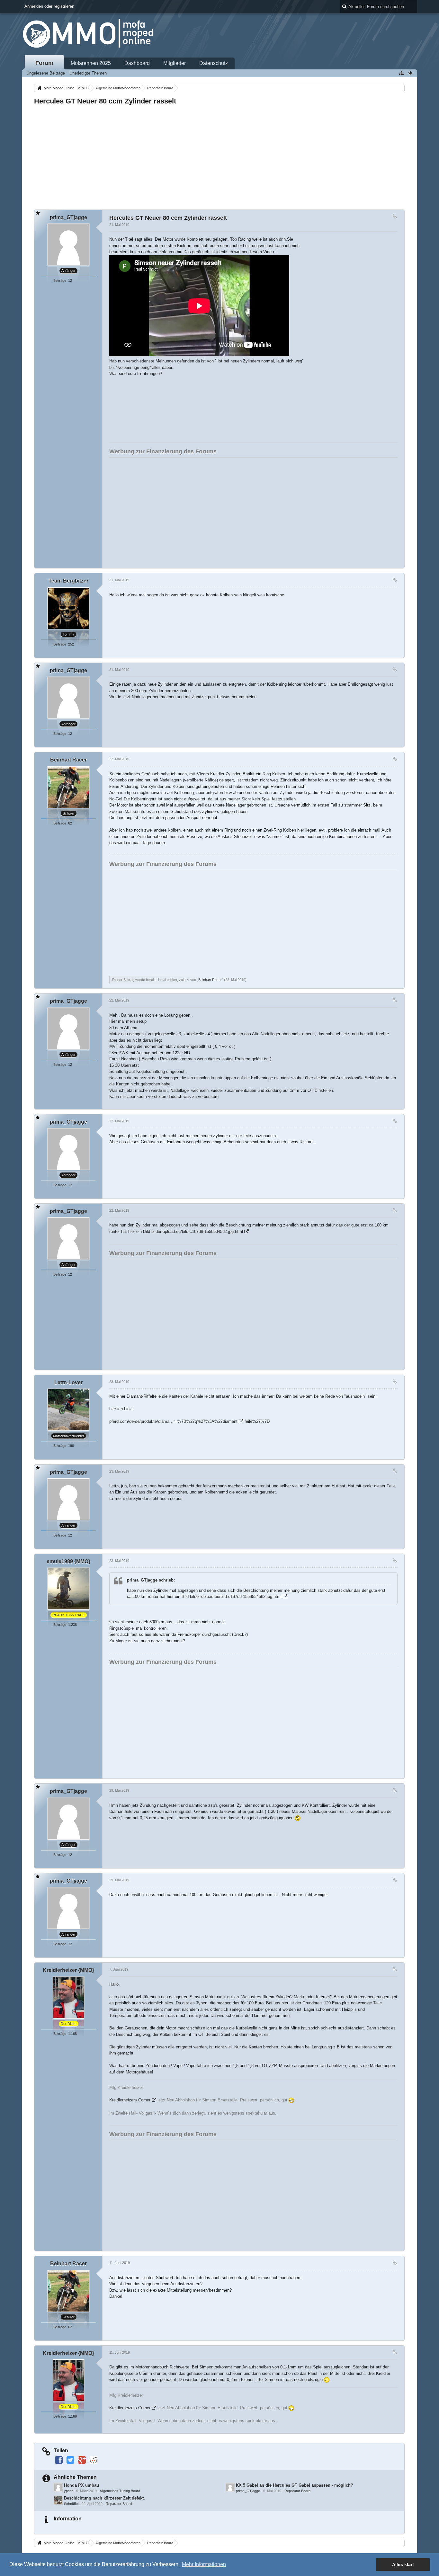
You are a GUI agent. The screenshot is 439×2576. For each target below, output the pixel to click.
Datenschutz (214, 63)
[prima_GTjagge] (230, 2487)
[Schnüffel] (58, 2500)
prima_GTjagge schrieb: (151, 1580)
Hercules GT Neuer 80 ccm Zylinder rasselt (105, 101)
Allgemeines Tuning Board (120, 2491)
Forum (44, 63)
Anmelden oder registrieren (49, 6)
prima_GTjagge (248, 2491)
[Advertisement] (219, 156)
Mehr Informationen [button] (204, 2564)
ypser (68, 2491)
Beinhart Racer (210, 980)
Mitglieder (175, 63)
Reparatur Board (297, 2491)
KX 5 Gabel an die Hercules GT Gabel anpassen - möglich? (295, 2485)
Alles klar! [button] (403, 2564)
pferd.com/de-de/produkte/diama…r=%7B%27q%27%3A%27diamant (173, 1421)
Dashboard (137, 63)
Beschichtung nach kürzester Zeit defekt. (104, 2498)
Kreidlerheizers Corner (130, 2100)
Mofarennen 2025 (91, 63)
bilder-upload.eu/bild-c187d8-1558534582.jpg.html (197, 1231)
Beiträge (60, 281)
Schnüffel (71, 2504)
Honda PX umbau (81, 2485)
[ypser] (58, 2487)
